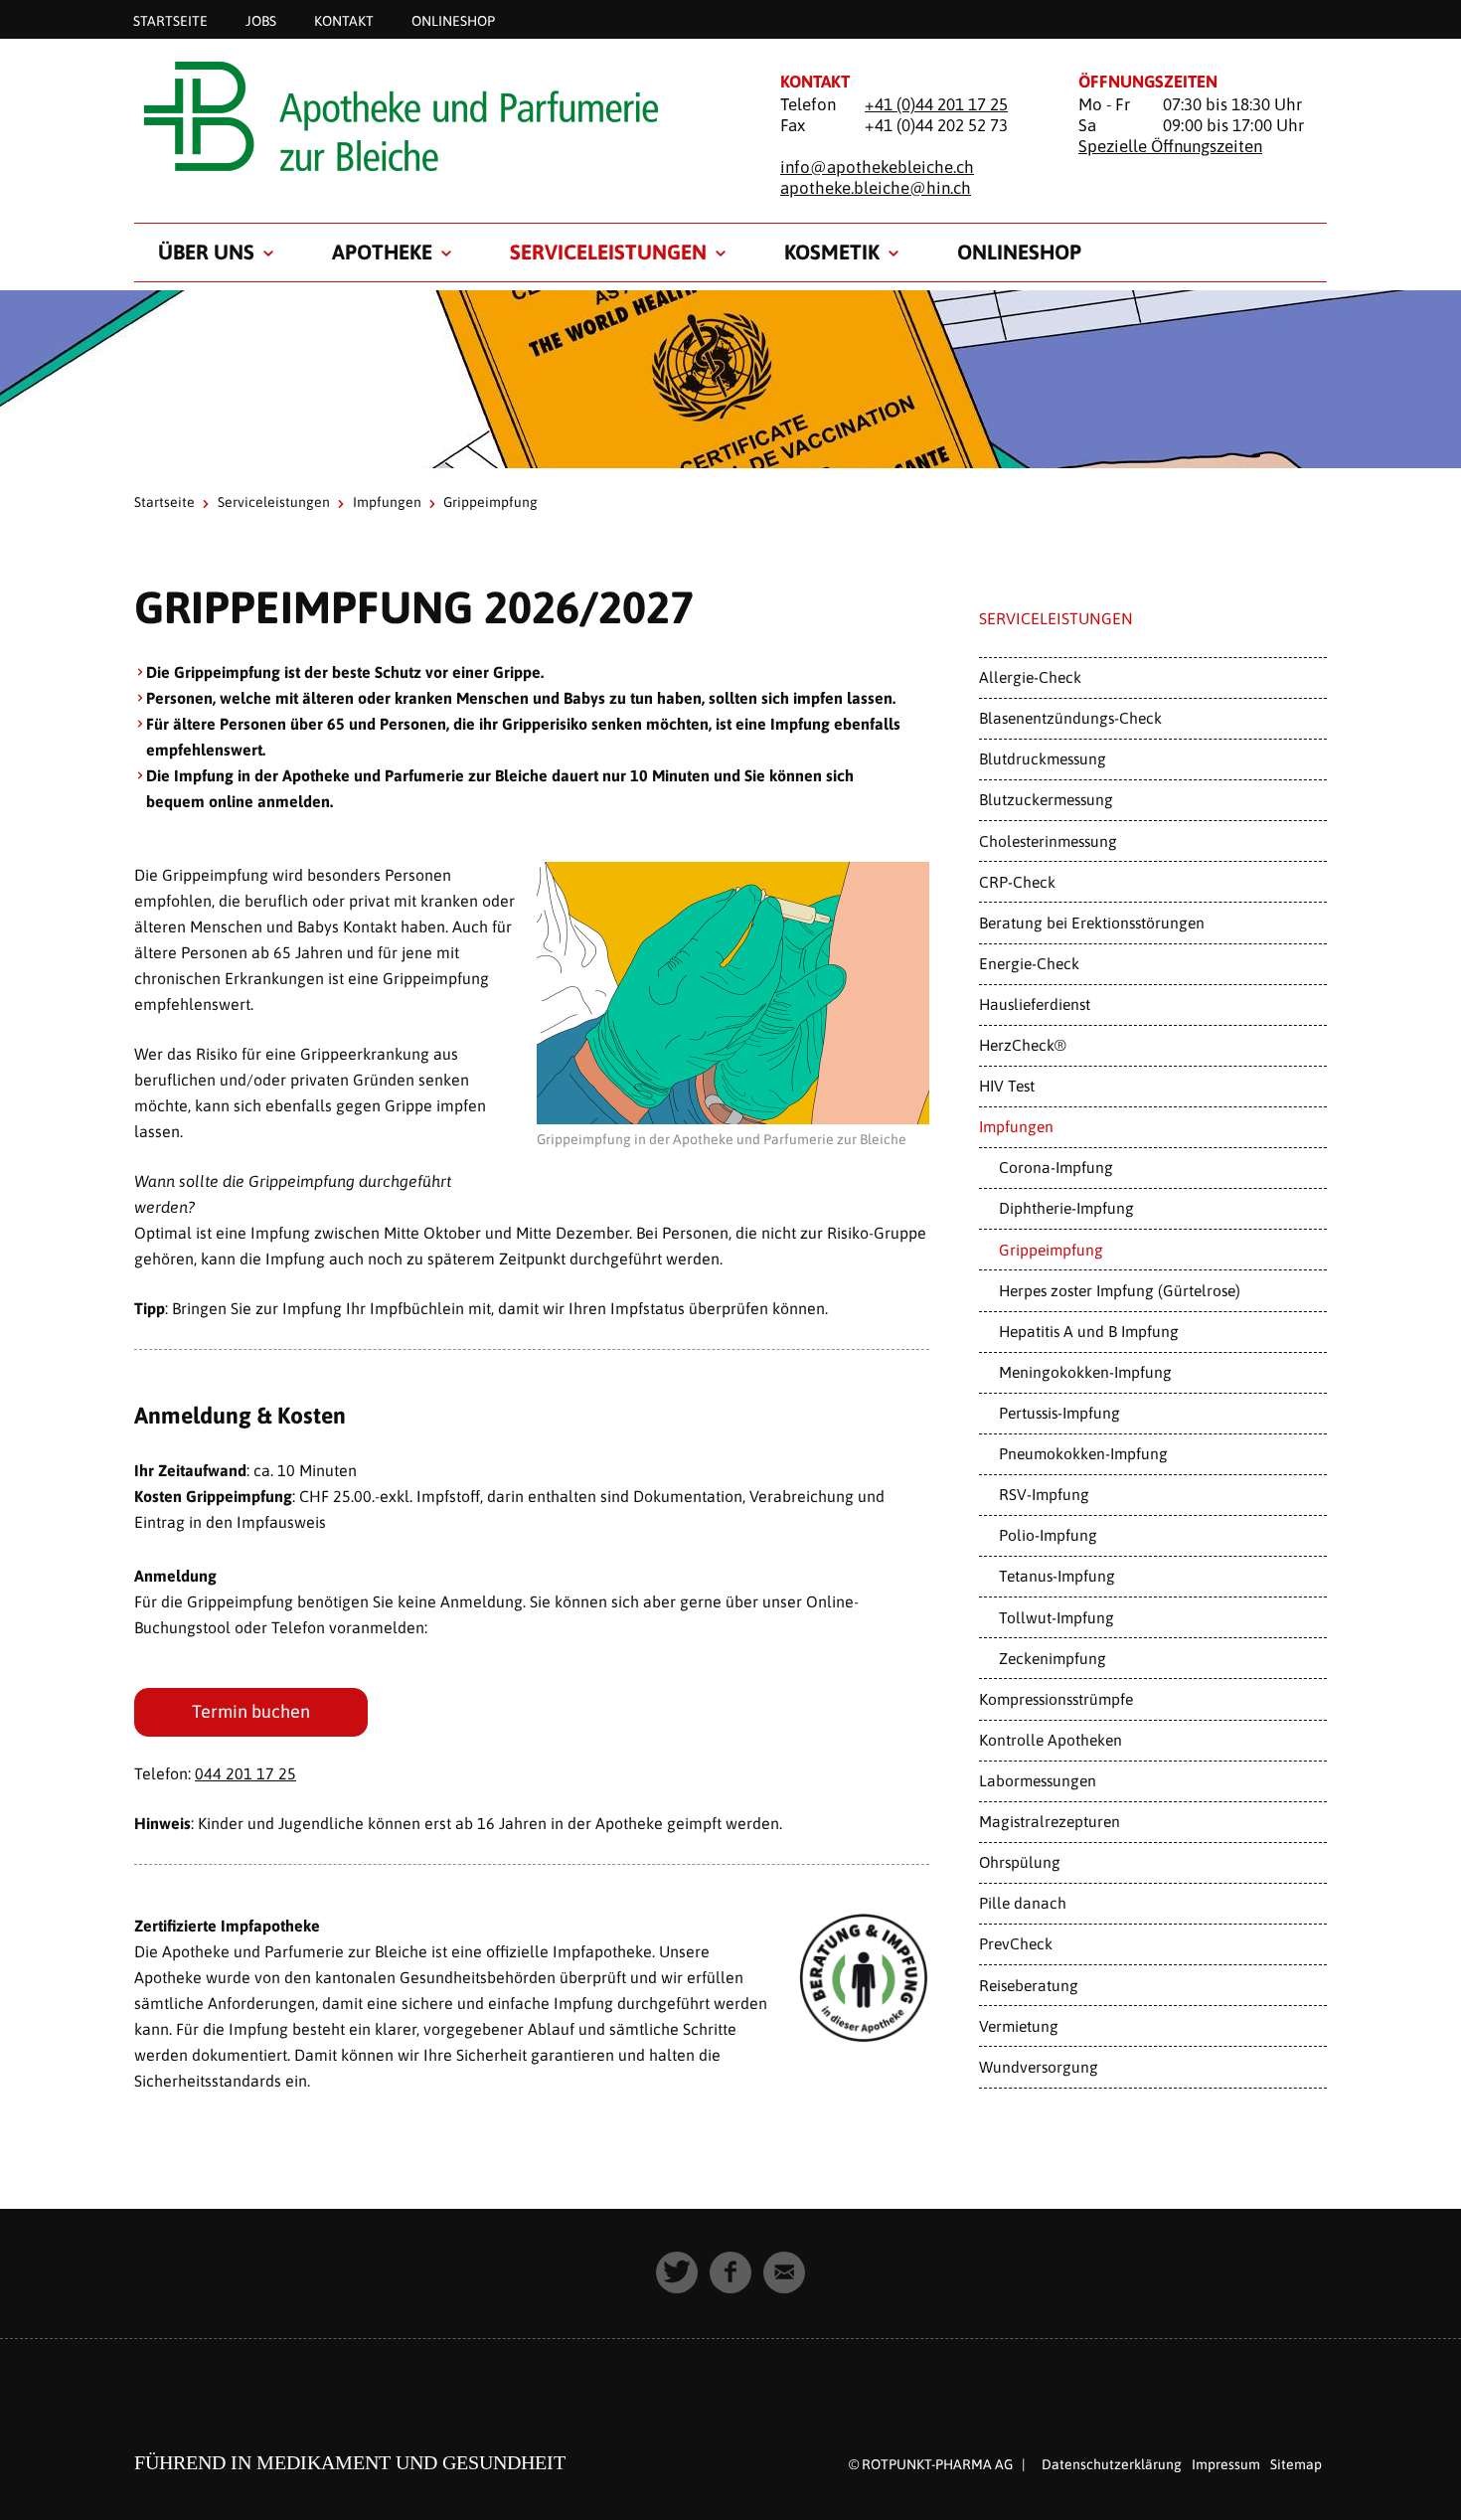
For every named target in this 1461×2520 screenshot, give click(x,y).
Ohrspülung (1020, 1862)
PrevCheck (1016, 1943)
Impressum (1226, 2464)
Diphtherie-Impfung (1066, 1208)
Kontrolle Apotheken (1051, 1740)
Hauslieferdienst (1035, 1004)
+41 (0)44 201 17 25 (936, 104)
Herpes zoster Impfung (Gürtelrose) (1120, 1290)
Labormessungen (1038, 1780)
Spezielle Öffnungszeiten (1170, 146)
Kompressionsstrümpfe (1056, 1699)
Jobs (261, 20)
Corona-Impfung (1056, 1167)
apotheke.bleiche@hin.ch (876, 188)
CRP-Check (1017, 882)
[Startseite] (432, 116)
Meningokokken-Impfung (1085, 1372)
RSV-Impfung (1044, 1494)
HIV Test (1007, 1086)
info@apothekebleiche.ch (877, 167)
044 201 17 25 (245, 1773)
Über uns (206, 252)
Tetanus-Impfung (1057, 1576)
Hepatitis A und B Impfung (1089, 1331)
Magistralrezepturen (1050, 1821)
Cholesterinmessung (1048, 841)
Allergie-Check (1030, 677)
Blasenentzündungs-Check (1070, 718)
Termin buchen (251, 1711)
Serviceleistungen (608, 252)
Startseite (170, 20)
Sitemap (1296, 2464)
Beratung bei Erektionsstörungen (1092, 923)
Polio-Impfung (1048, 1535)
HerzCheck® (1023, 1045)
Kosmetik (832, 252)
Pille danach (1023, 1903)
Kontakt (344, 20)
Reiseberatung (1029, 1985)
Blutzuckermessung (1046, 799)
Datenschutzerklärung (1112, 2464)
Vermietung (1019, 2026)
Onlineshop (453, 20)
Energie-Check (1029, 963)
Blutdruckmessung (1043, 758)
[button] (677, 2272)
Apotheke (382, 252)
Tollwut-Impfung (1056, 1617)
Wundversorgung (1039, 2067)
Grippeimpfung (1051, 1250)
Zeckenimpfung (1053, 1658)
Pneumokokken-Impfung (1083, 1453)
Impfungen (387, 502)
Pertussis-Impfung (1059, 1413)
